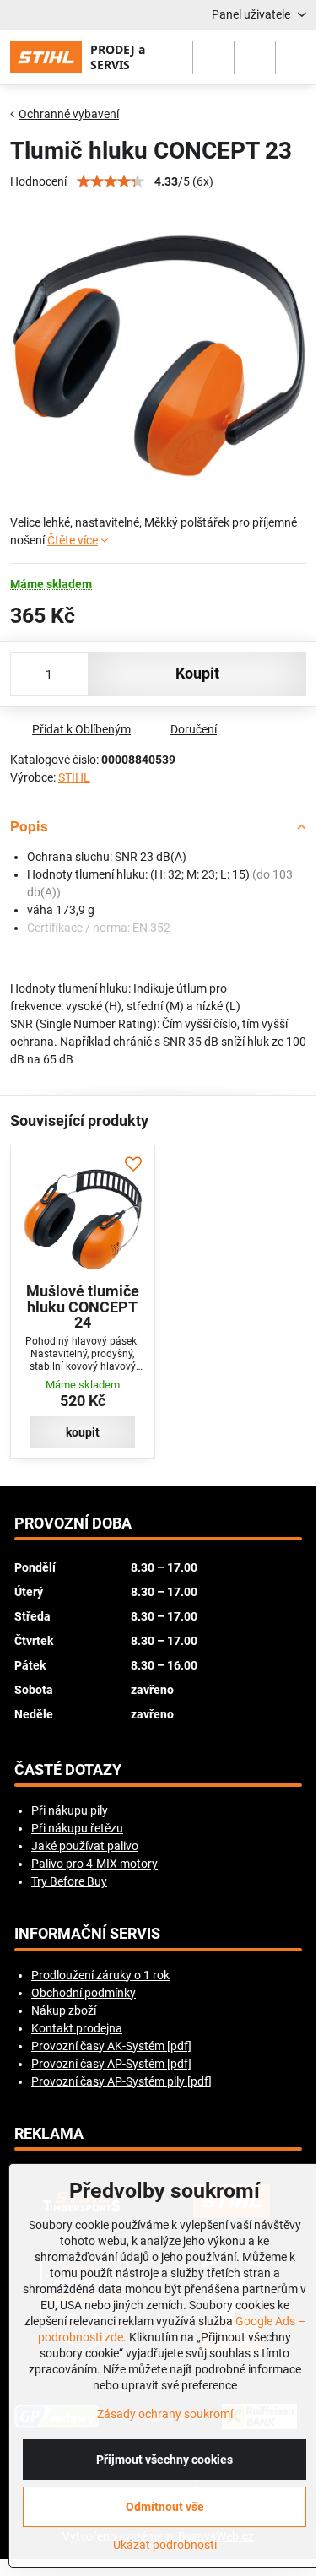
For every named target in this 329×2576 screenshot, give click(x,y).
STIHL (74, 777)
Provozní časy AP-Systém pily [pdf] (121, 2081)
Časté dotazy (68, 1770)
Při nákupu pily (70, 1810)
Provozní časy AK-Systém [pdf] (111, 2046)
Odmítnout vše (165, 2507)
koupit (197, 674)
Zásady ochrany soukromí (165, 2414)
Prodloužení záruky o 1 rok (100, 1975)
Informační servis (87, 1934)
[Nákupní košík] (255, 57)
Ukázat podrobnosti (165, 2545)
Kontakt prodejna (77, 2028)
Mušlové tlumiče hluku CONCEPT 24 (83, 1307)
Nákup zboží (64, 2010)
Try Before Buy (69, 1881)
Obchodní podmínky (84, 1993)
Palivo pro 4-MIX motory (94, 1864)
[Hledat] (213, 57)
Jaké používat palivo (85, 1846)
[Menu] (296, 57)
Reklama (49, 2134)
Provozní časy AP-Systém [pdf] (111, 2064)
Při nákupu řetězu (77, 1828)
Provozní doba (73, 1523)
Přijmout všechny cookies (164, 2460)
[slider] (111, 181)
